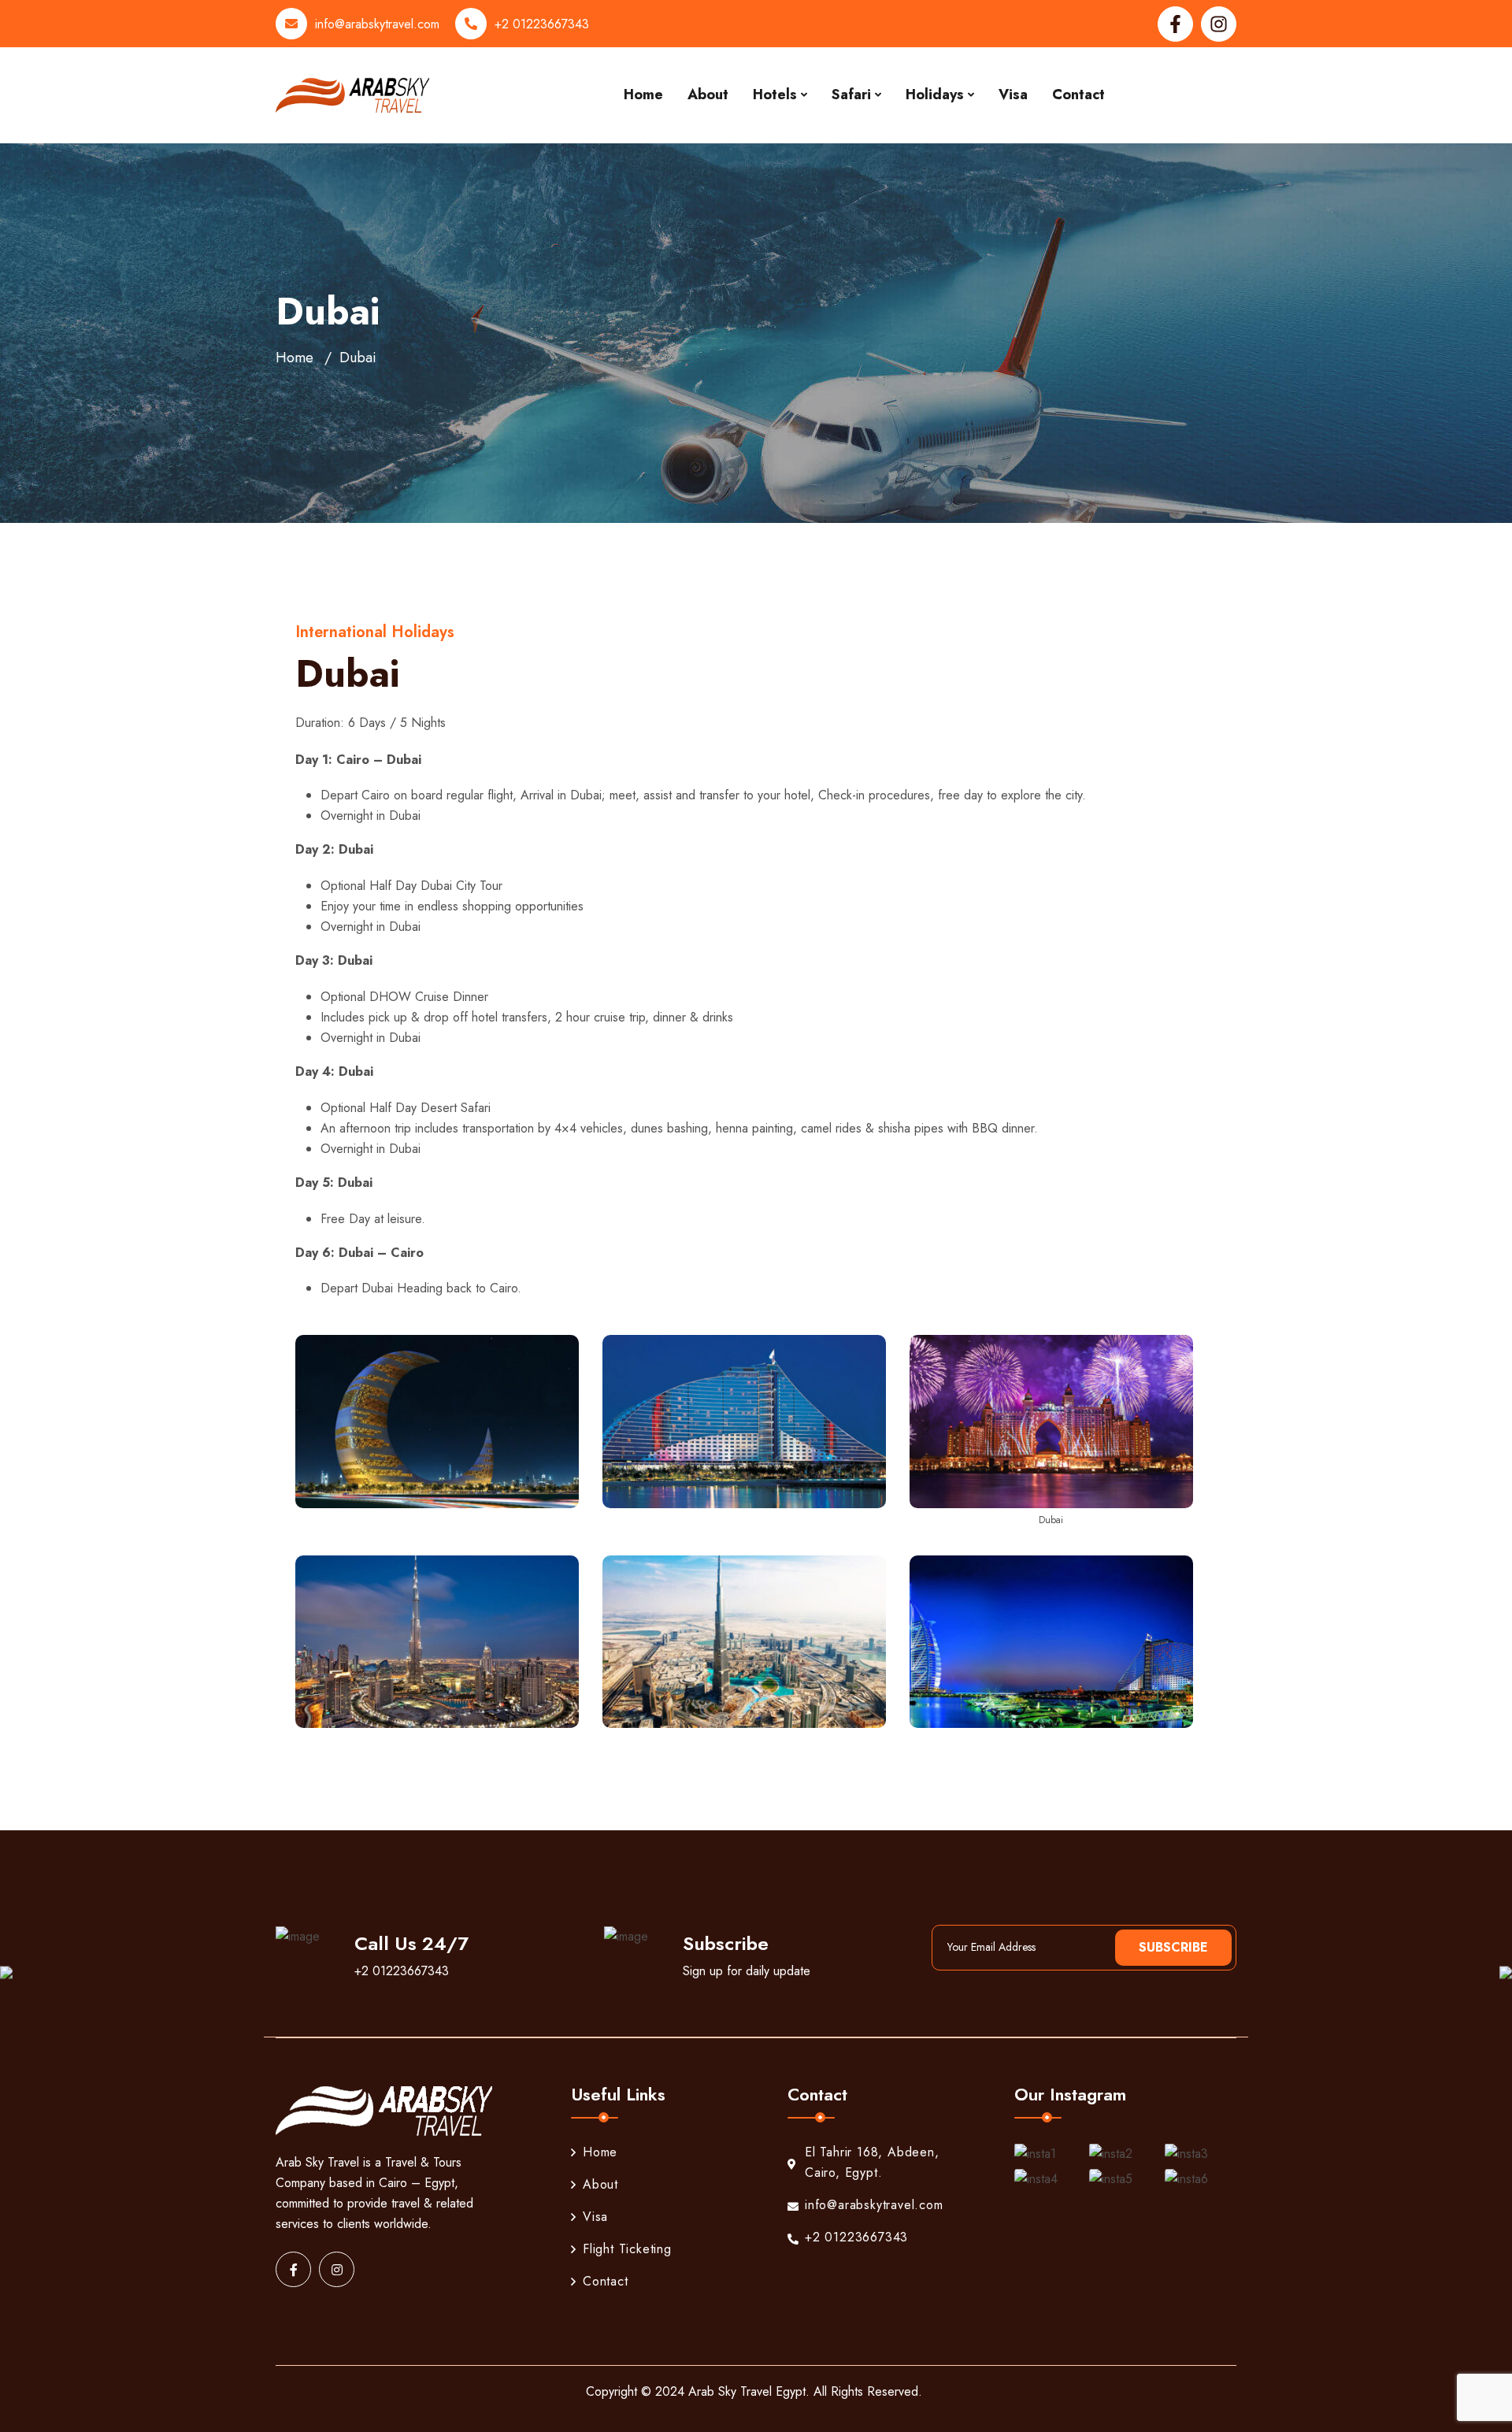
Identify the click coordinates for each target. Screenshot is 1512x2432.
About (708, 95)
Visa (1013, 95)
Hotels (775, 95)
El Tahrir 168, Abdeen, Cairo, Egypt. (872, 2162)
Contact (1078, 95)
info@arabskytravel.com (377, 24)
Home (643, 95)
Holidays (935, 95)
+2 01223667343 (542, 24)
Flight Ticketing (627, 2249)
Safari (851, 95)
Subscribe (1173, 1947)
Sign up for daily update (747, 1971)
